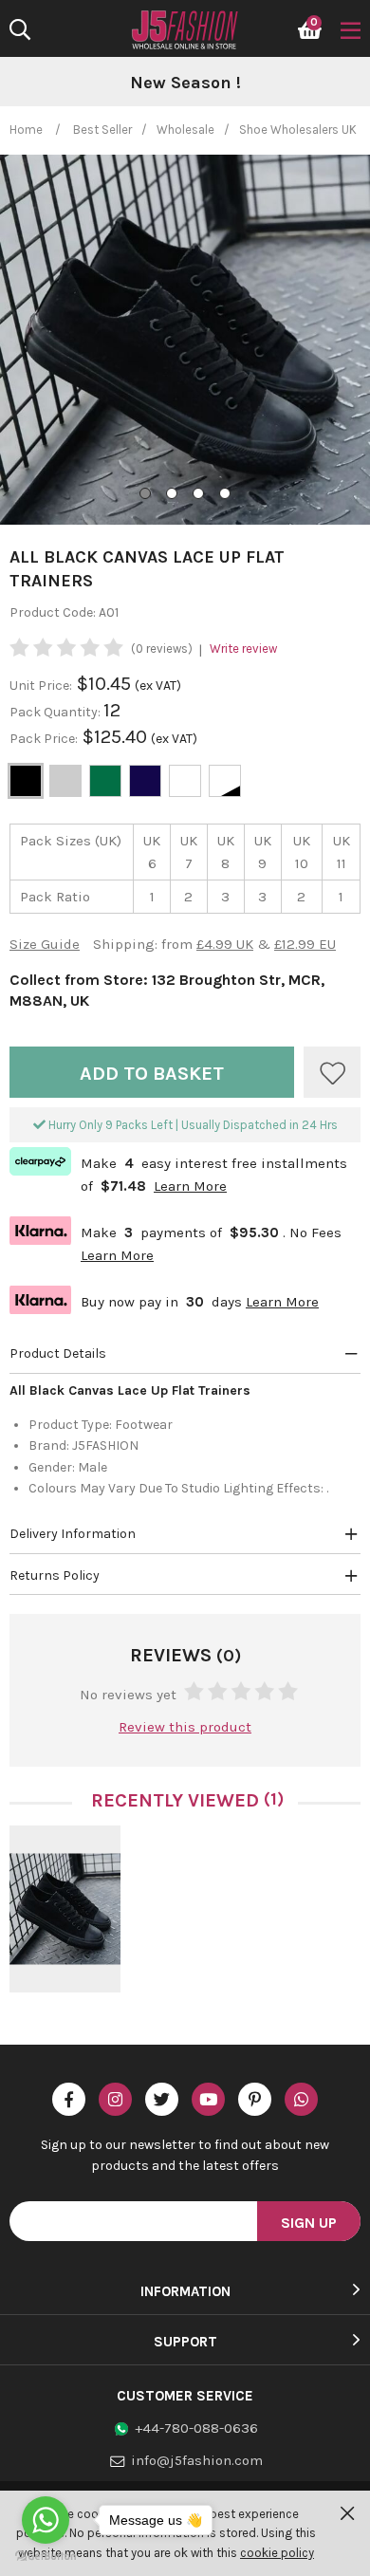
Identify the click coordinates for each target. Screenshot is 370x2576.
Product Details (58, 1353)
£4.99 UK (225, 944)
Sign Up (309, 2223)
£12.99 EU (305, 944)
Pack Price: (44, 739)
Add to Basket (152, 1074)
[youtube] (208, 2099)
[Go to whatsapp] (46, 2520)
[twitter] (162, 2099)
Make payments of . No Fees (176, 1242)
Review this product (185, 1727)
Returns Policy (55, 1575)
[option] (185, 83)
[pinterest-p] (255, 2099)
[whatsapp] (301, 2099)
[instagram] (115, 2099)
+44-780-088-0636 (196, 2428)
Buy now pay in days (164, 1299)
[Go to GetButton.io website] (46, 2557)
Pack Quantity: (56, 712)
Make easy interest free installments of (178, 1173)
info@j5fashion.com (197, 2460)
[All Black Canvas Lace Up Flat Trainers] (65, 1909)
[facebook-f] (69, 2099)
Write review (243, 649)
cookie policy (277, 2553)
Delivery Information (73, 1534)
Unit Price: (41, 686)
